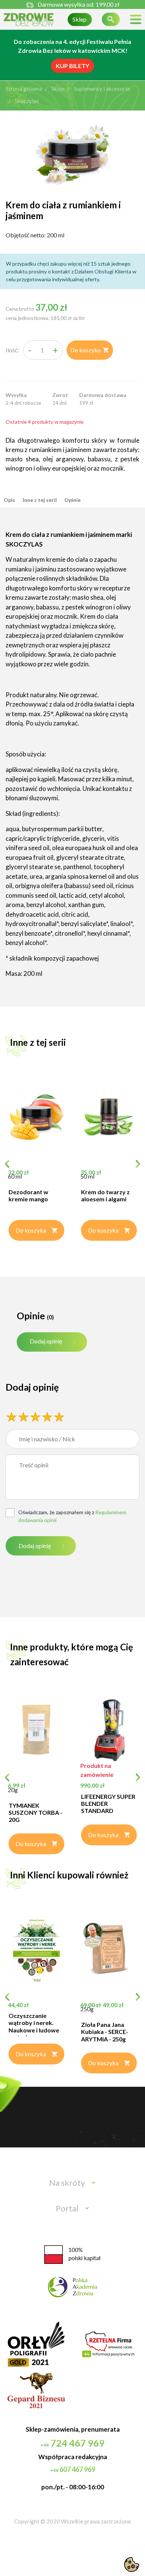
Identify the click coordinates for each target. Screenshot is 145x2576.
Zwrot (60, 395)
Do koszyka (90, 350)
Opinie (72, 500)
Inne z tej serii (40, 500)
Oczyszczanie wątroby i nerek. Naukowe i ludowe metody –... (34, 2026)
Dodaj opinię (46, 1341)
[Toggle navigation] (136, 20)
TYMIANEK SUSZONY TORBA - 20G (36, 1812)
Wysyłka (16, 395)
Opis (9, 500)
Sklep (80, 19)
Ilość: (12, 350)
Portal (67, 2208)
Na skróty (67, 2183)
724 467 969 (72, 2443)
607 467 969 (73, 2469)
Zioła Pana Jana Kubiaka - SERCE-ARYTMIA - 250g (105, 2032)
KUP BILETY (72, 66)
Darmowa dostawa (103, 395)
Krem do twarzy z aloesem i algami (105, 1195)
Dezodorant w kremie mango (28, 1195)
